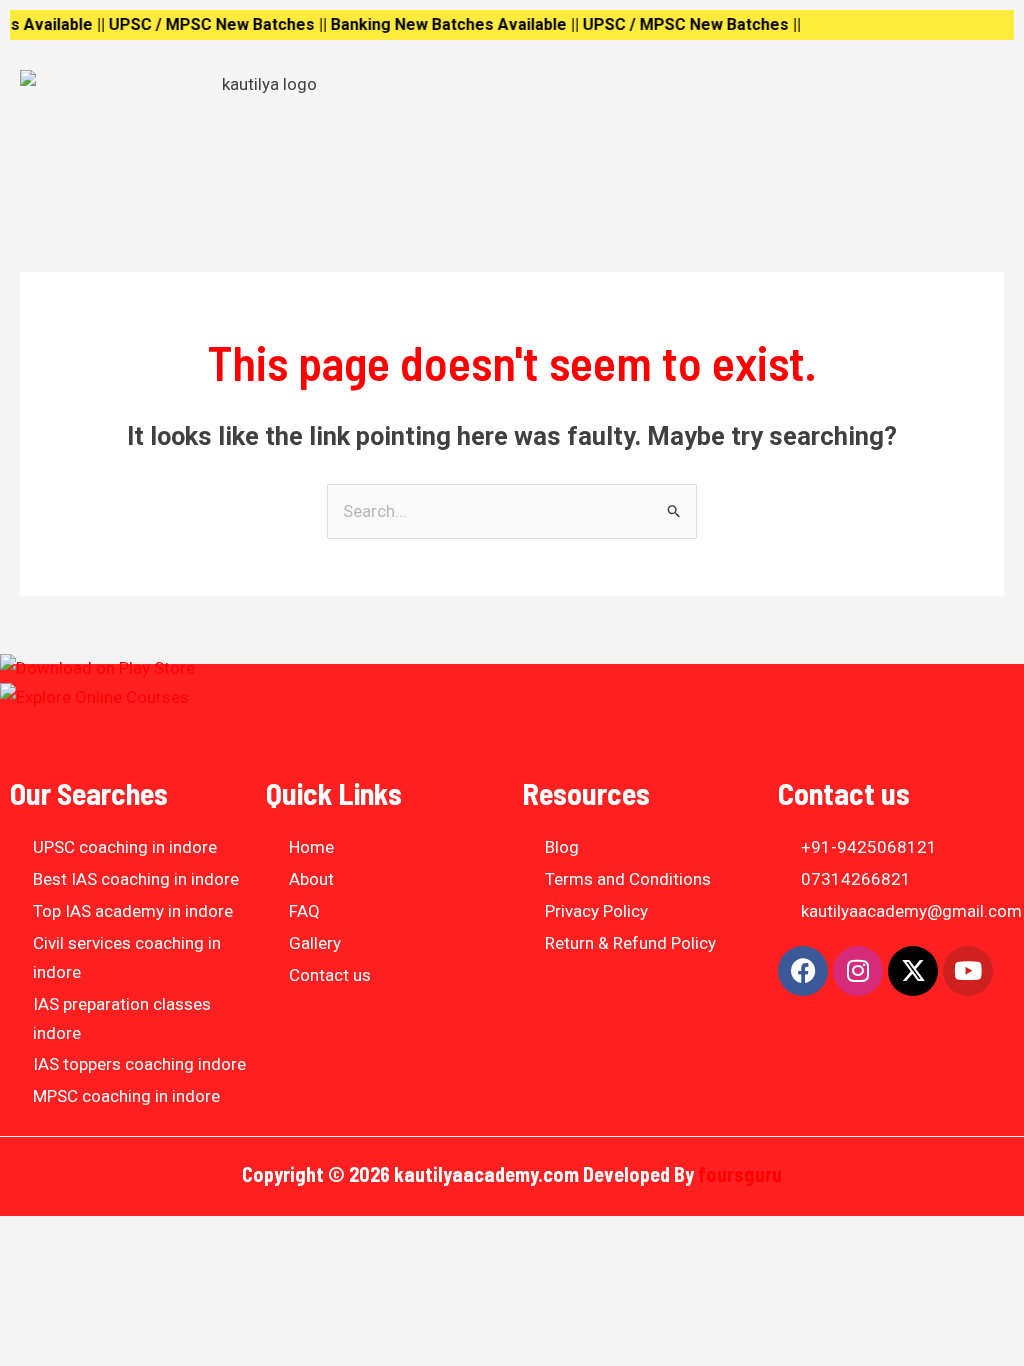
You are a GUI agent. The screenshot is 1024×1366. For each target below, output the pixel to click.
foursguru (740, 1174)
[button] (763, 88)
